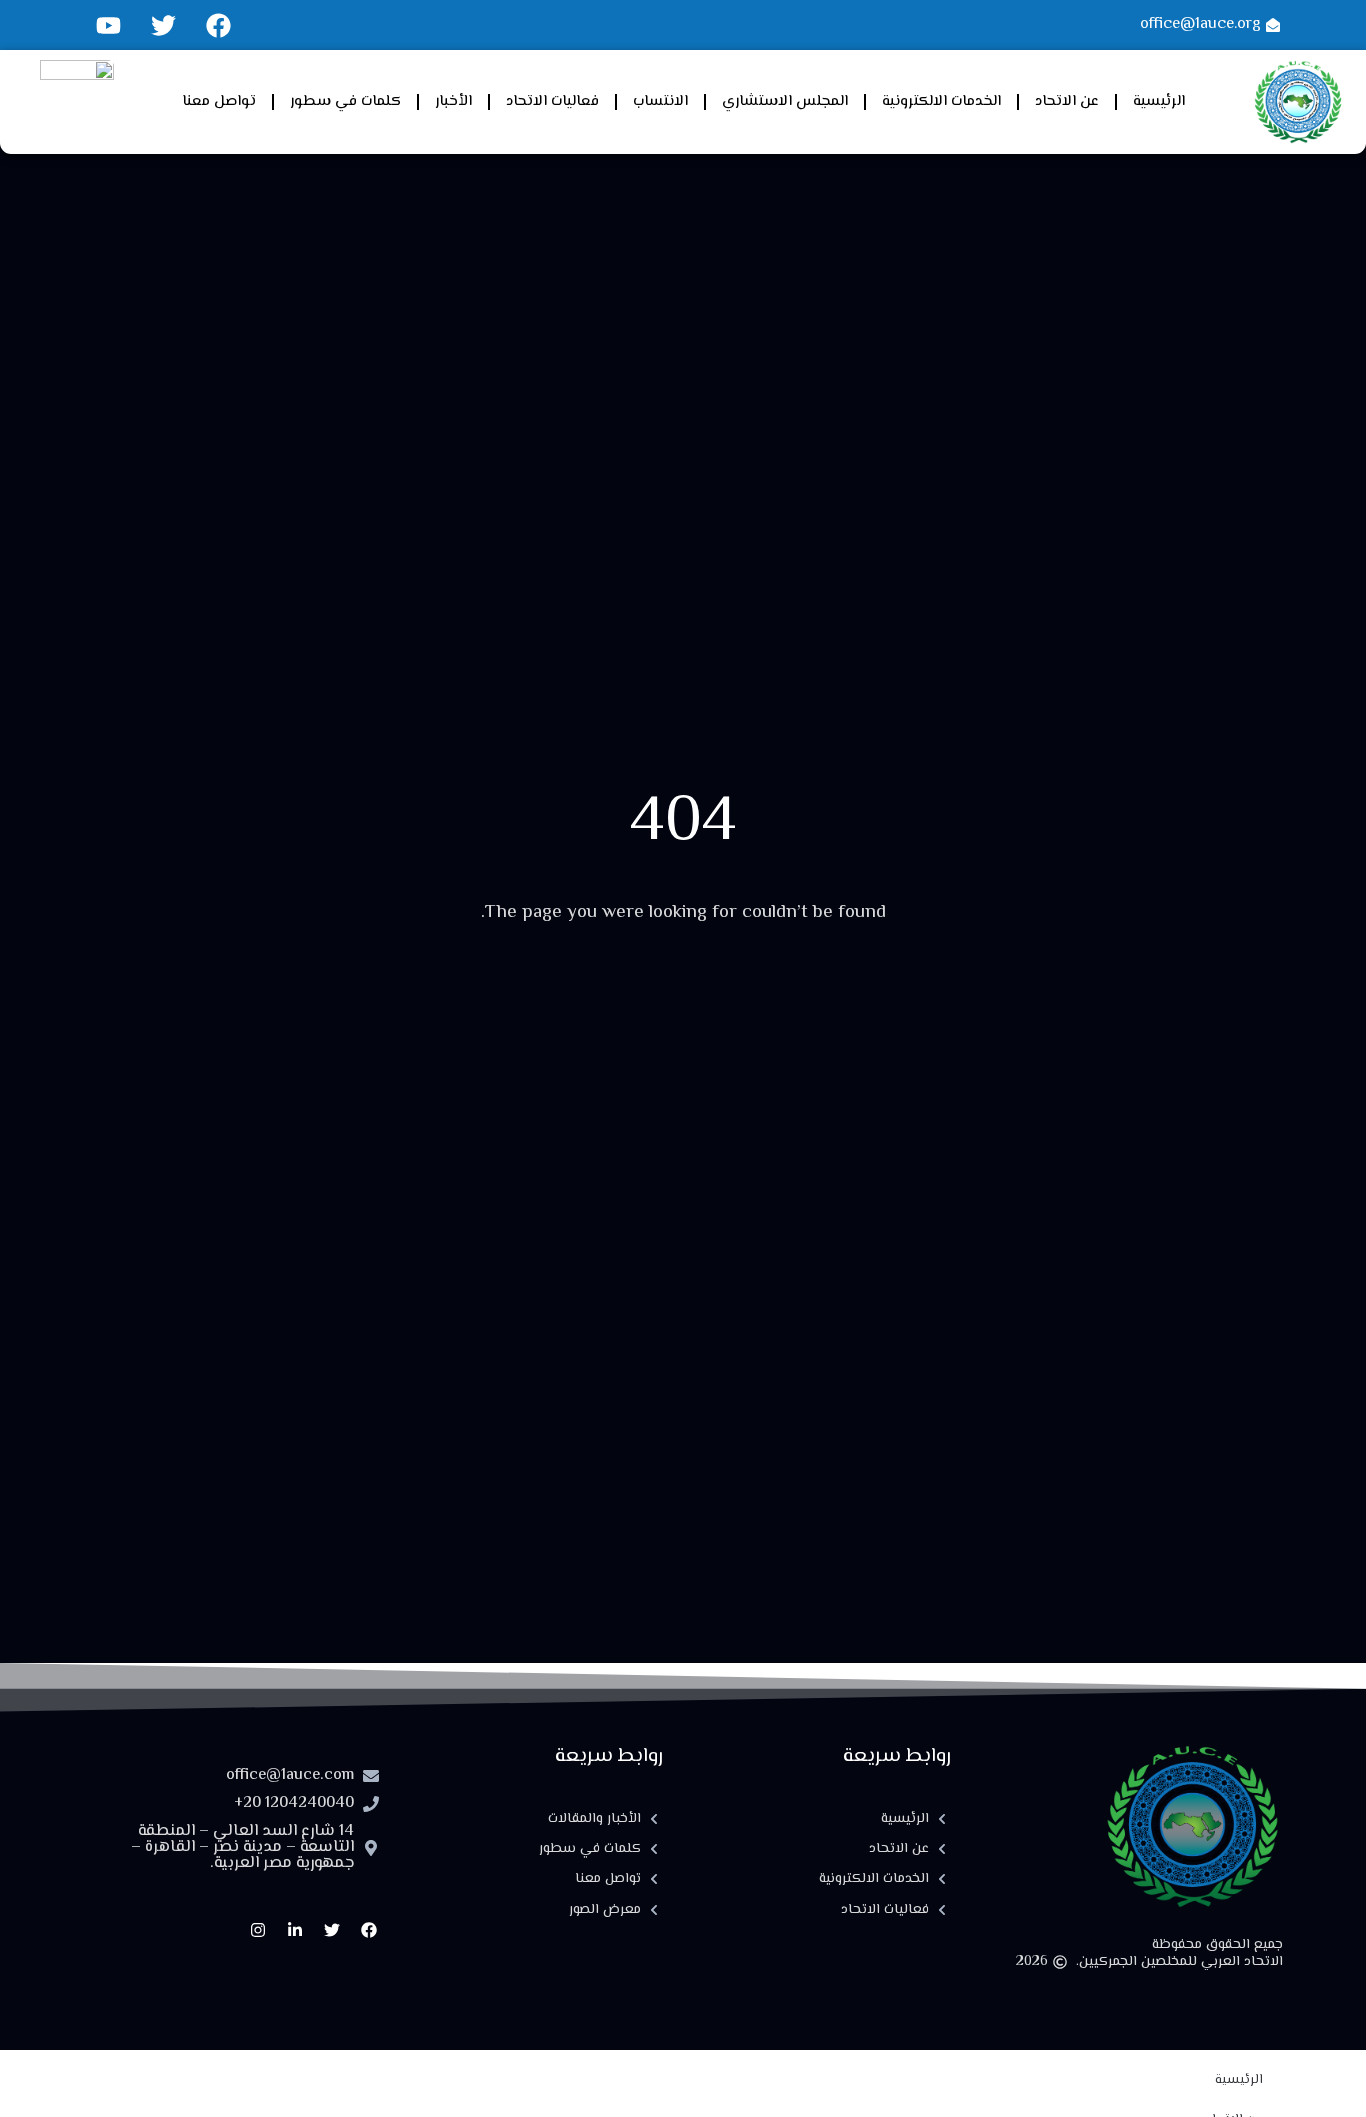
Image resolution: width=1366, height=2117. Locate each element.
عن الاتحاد (1067, 101)
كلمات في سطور (345, 101)
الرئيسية (1159, 101)
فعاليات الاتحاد (552, 101)
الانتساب (660, 101)
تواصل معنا (219, 101)
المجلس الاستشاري (785, 101)
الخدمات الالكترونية (941, 101)
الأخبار (453, 101)
